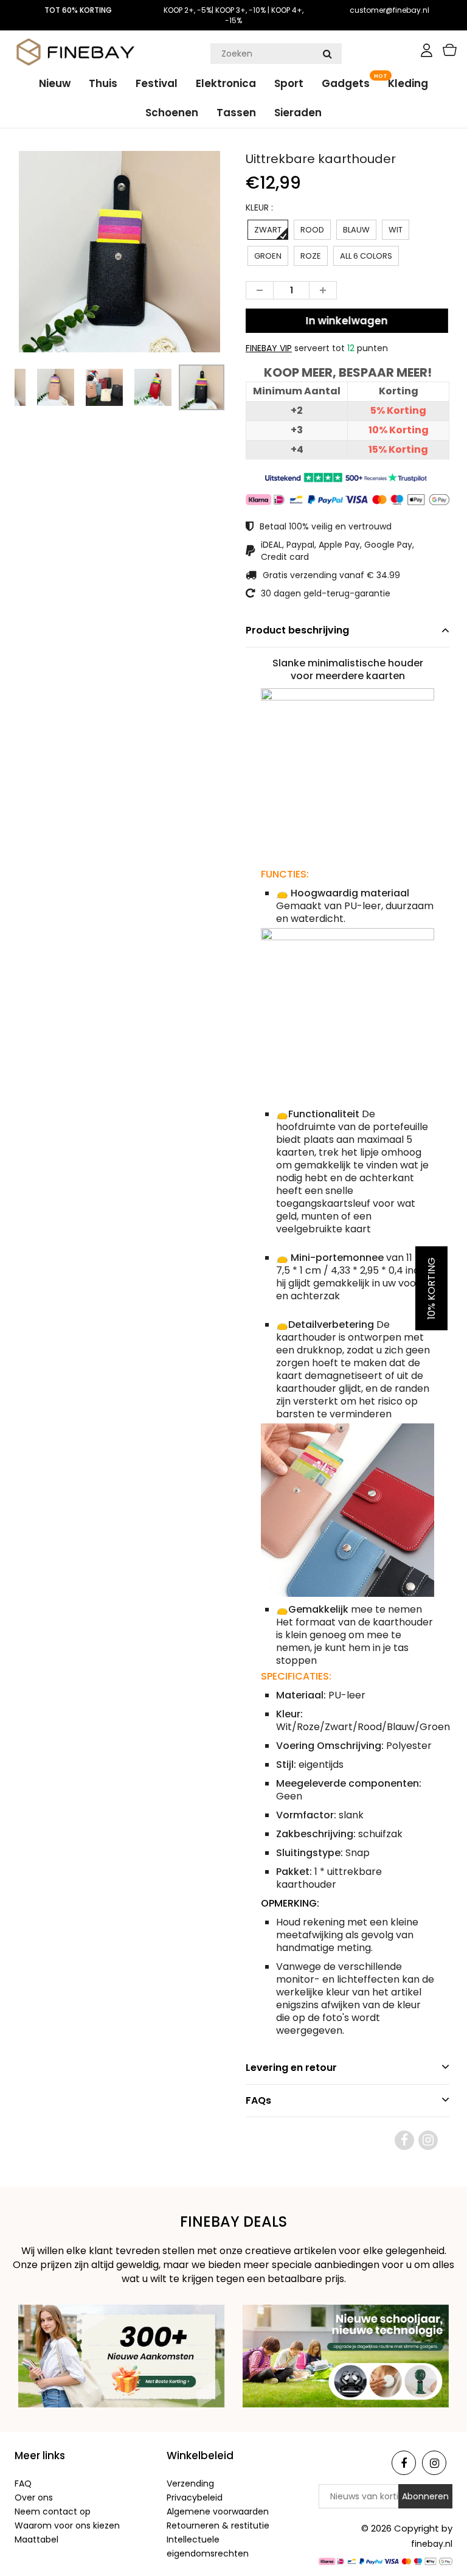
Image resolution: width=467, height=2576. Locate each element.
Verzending (190, 2484)
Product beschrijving (297, 630)
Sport (289, 83)
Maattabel (36, 2539)
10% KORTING (431, 1288)
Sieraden (298, 113)
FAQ (23, 2484)
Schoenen (172, 113)
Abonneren (425, 2496)
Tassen (236, 113)
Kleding (408, 83)
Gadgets (346, 83)
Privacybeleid (195, 2497)
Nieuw (55, 83)
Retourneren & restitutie (218, 2525)
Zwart (268, 230)
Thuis (103, 83)
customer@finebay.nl (389, 10)
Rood (312, 230)
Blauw (356, 230)
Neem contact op (53, 2511)
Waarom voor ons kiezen (67, 2525)
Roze (311, 256)
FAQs (258, 2100)
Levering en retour (291, 2068)
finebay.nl (432, 2544)
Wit (396, 230)
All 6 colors (366, 256)
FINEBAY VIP (269, 348)
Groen (268, 256)
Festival (157, 83)
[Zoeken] (327, 54)
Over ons (34, 2497)
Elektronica (226, 83)
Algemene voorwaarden (218, 2511)
